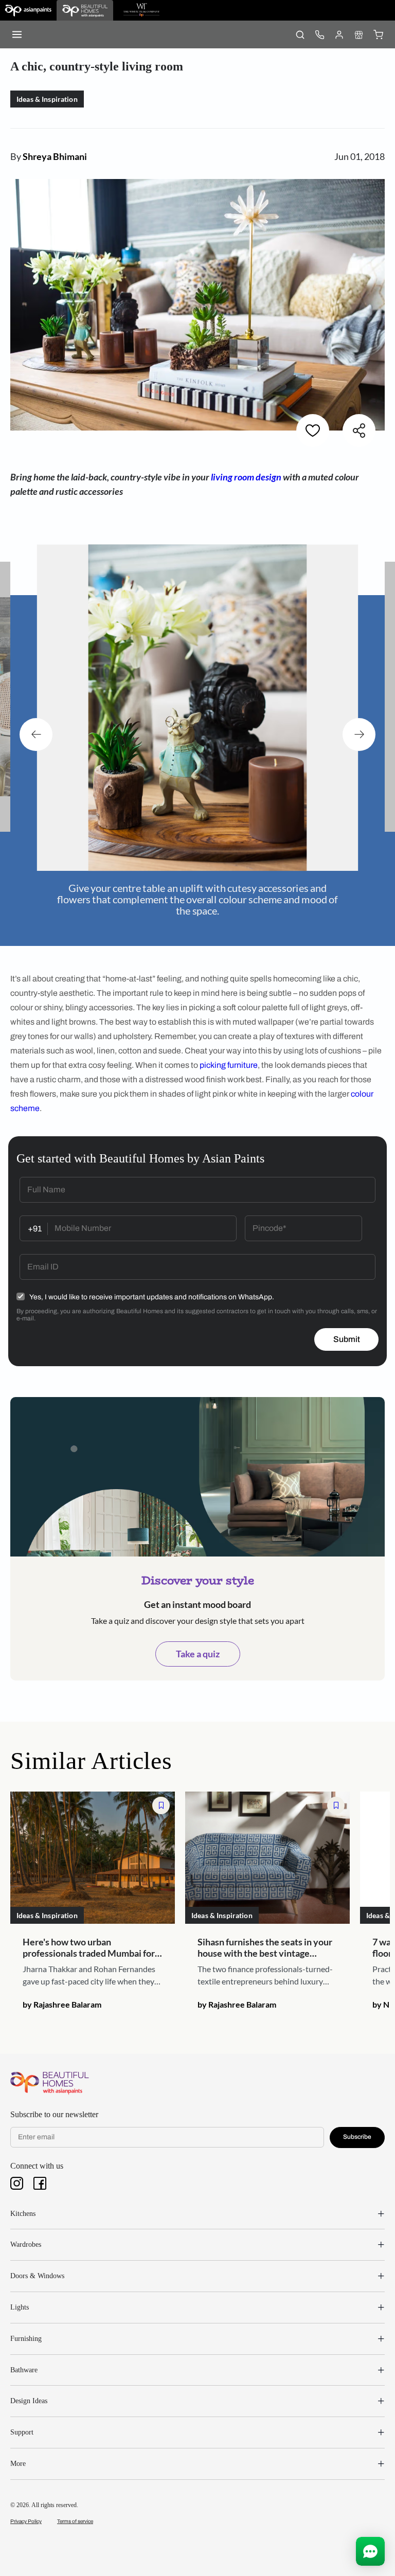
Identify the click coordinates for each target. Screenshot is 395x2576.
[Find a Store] (358, 34)
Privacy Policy (26, 2521)
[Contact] (319, 34)
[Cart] (378, 34)
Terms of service (75, 2521)
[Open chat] (370, 2551)
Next (359, 735)
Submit (347, 1339)
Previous (36, 735)
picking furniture (229, 1065)
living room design (246, 477)
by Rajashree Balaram (62, 2004)
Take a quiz (198, 1654)
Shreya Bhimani (55, 156)
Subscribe (357, 2137)
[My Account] (339, 34)
